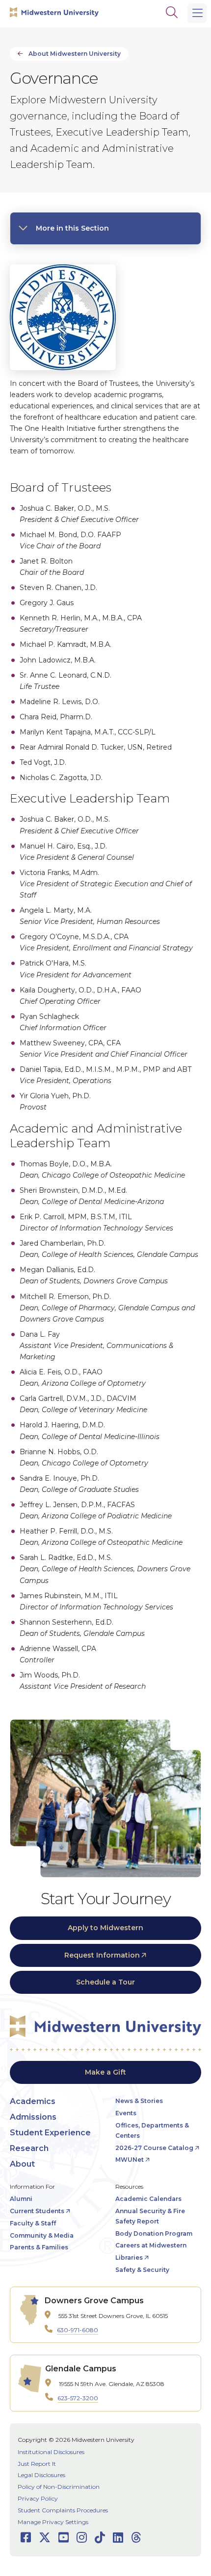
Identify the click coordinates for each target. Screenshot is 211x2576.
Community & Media (42, 2235)
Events (126, 2113)
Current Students (37, 2211)
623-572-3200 (78, 2398)
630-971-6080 (78, 2330)
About (22, 2164)
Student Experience (50, 2133)
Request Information (102, 1955)
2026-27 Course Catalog (154, 2148)
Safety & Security (142, 2270)
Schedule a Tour (105, 1982)
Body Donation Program (154, 2233)
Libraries (129, 2257)
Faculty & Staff (33, 2223)
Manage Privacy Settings (53, 2522)
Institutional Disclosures (51, 2452)
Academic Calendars (148, 2199)
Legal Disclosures (41, 2475)
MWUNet (130, 2160)
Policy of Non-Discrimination (59, 2487)
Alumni (21, 2199)
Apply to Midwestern (105, 1928)
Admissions (33, 2117)
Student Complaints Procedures (63, 2510)
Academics (33, 2101)
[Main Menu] (197, 13)
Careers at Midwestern (151, 2245)
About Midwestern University (75, 54)
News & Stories (139, 2101)
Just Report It (37, 2464)
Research (29, 2148)
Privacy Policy (38, 2498)
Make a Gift (105, 2072)
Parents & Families (39, 2247)
